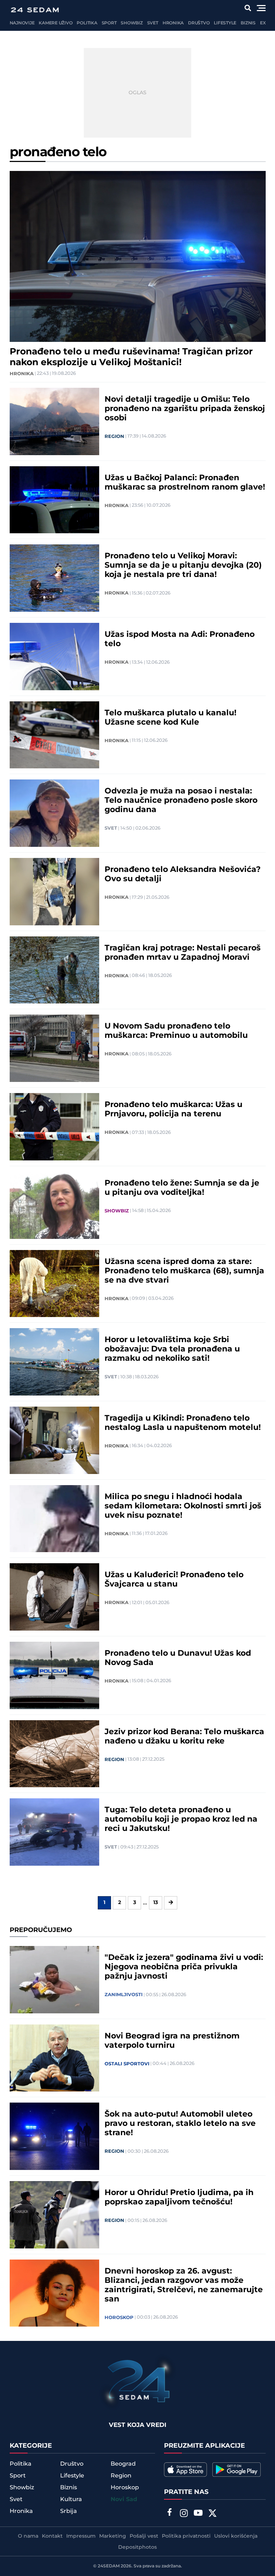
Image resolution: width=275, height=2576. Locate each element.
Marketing (113, 2536)
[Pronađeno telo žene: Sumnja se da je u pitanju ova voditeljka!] (54, 1205)
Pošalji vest (144, 2536)
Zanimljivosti (124, 1995)
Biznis (248, 23)
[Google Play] (237, 2470)
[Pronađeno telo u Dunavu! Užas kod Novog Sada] (54, 1675)
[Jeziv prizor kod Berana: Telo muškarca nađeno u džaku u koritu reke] (54, 1754)
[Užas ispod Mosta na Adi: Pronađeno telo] (54, 657)
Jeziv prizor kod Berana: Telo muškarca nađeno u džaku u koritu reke (184, 1737)
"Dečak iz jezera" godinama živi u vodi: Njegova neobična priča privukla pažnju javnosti (184, 1967)
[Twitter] (212, 2514)
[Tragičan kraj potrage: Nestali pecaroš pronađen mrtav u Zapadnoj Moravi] (54, 970)
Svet (153, 23)
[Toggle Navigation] (261, 8)
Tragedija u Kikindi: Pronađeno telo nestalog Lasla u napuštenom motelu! (183, 1423)
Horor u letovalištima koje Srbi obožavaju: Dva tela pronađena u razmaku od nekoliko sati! (172, 1349)
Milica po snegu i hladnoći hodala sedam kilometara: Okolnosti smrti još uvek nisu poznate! (183, 1506)
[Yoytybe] (198, 2514)
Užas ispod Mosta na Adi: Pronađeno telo (180, 639)
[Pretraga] (248, 8)
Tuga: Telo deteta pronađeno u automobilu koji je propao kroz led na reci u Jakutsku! (181, 1819)
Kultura (71, 2499)
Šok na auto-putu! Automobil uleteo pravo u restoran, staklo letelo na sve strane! (180, 2124)
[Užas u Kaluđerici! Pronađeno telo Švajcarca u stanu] (54, 1597)
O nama (28, 2536)
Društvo (199, 23)
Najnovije (22, 23)
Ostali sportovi (127, 2064)
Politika (87, 23)
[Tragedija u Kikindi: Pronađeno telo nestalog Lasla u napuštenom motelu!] (54, 1440)
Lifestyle (225, 23)
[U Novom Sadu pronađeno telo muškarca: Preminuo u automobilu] (54, 1048)
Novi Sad (124, 2499)
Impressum (81, 2536)
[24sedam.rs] (35, 10)
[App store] (185, 2470)
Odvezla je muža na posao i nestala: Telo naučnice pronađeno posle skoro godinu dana (181, 801)
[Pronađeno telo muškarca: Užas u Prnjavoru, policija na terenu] (54, 1127)
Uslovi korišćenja (236, 2536)
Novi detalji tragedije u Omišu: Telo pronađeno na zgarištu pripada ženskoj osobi (185, 409)
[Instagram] (184, 2514)
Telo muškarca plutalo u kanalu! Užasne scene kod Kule (170, 718)
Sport (109, 23)
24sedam (109, 2566)
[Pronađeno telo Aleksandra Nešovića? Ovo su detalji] (54, 892)
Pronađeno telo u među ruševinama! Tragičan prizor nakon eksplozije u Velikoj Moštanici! (131, 357)
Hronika (173, 23)
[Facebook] (169, 2513)
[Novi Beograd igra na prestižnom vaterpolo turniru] (54, 2058)
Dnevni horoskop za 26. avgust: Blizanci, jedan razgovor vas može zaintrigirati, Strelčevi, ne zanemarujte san (184, 2285)
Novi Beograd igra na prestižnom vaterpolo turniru (172, 2041)
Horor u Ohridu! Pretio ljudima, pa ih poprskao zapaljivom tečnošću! (179, 2198)
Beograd (123, 2464)
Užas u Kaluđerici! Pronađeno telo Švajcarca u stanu (174, 1580)
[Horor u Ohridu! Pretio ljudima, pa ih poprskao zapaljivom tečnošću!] (54, 2215)
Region (114, 437)
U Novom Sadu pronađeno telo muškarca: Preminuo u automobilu (176, 1031)
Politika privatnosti (186, 2536)
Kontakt (52, 2536)
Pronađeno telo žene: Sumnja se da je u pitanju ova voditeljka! (182, 1188)
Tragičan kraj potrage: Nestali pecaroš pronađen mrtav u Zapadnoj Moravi (183, 953)
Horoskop (119, 2318)
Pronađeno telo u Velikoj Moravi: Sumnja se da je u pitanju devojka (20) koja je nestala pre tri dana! (183, 566)
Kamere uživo (56, 23)
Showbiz (132, 23)
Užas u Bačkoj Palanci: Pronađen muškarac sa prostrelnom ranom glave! (185, 483)
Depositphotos (137, 2547)
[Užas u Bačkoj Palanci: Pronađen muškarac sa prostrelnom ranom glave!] (54, 500)
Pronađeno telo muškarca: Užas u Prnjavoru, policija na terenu (173, 1110)
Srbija (69, 2511)
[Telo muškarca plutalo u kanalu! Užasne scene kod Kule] (54, 735)
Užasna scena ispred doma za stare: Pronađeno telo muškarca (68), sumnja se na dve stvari (184, 1271)
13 (156, 1903)
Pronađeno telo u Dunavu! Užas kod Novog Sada (178, 1658)
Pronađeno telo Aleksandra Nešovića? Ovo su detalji (183, 874)
